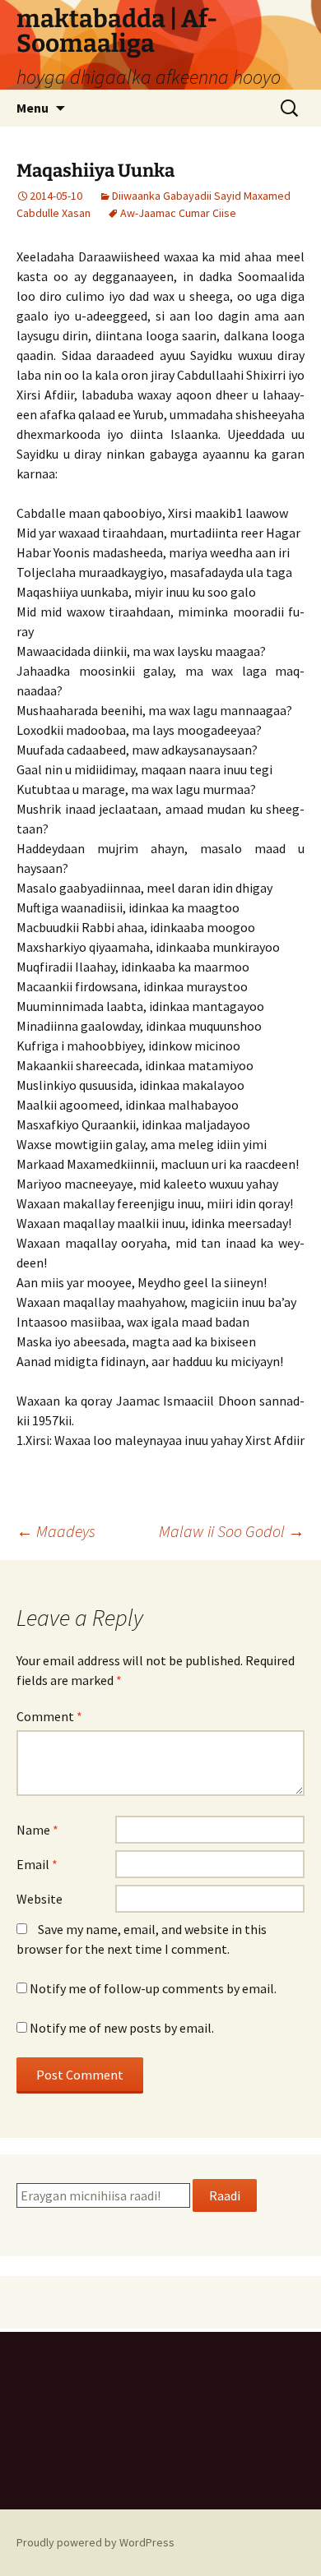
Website (40, 1899)
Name (37, 1830)
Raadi (225, 2195)
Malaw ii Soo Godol (232, 1531)
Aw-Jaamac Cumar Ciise (178, 213)
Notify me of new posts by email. (122, 2028)
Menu (33, 108)
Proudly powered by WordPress (95, 2542)
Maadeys (56, 1531)
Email (37, 1864)
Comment (49, 1716)
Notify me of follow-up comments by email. (153, 1988)
